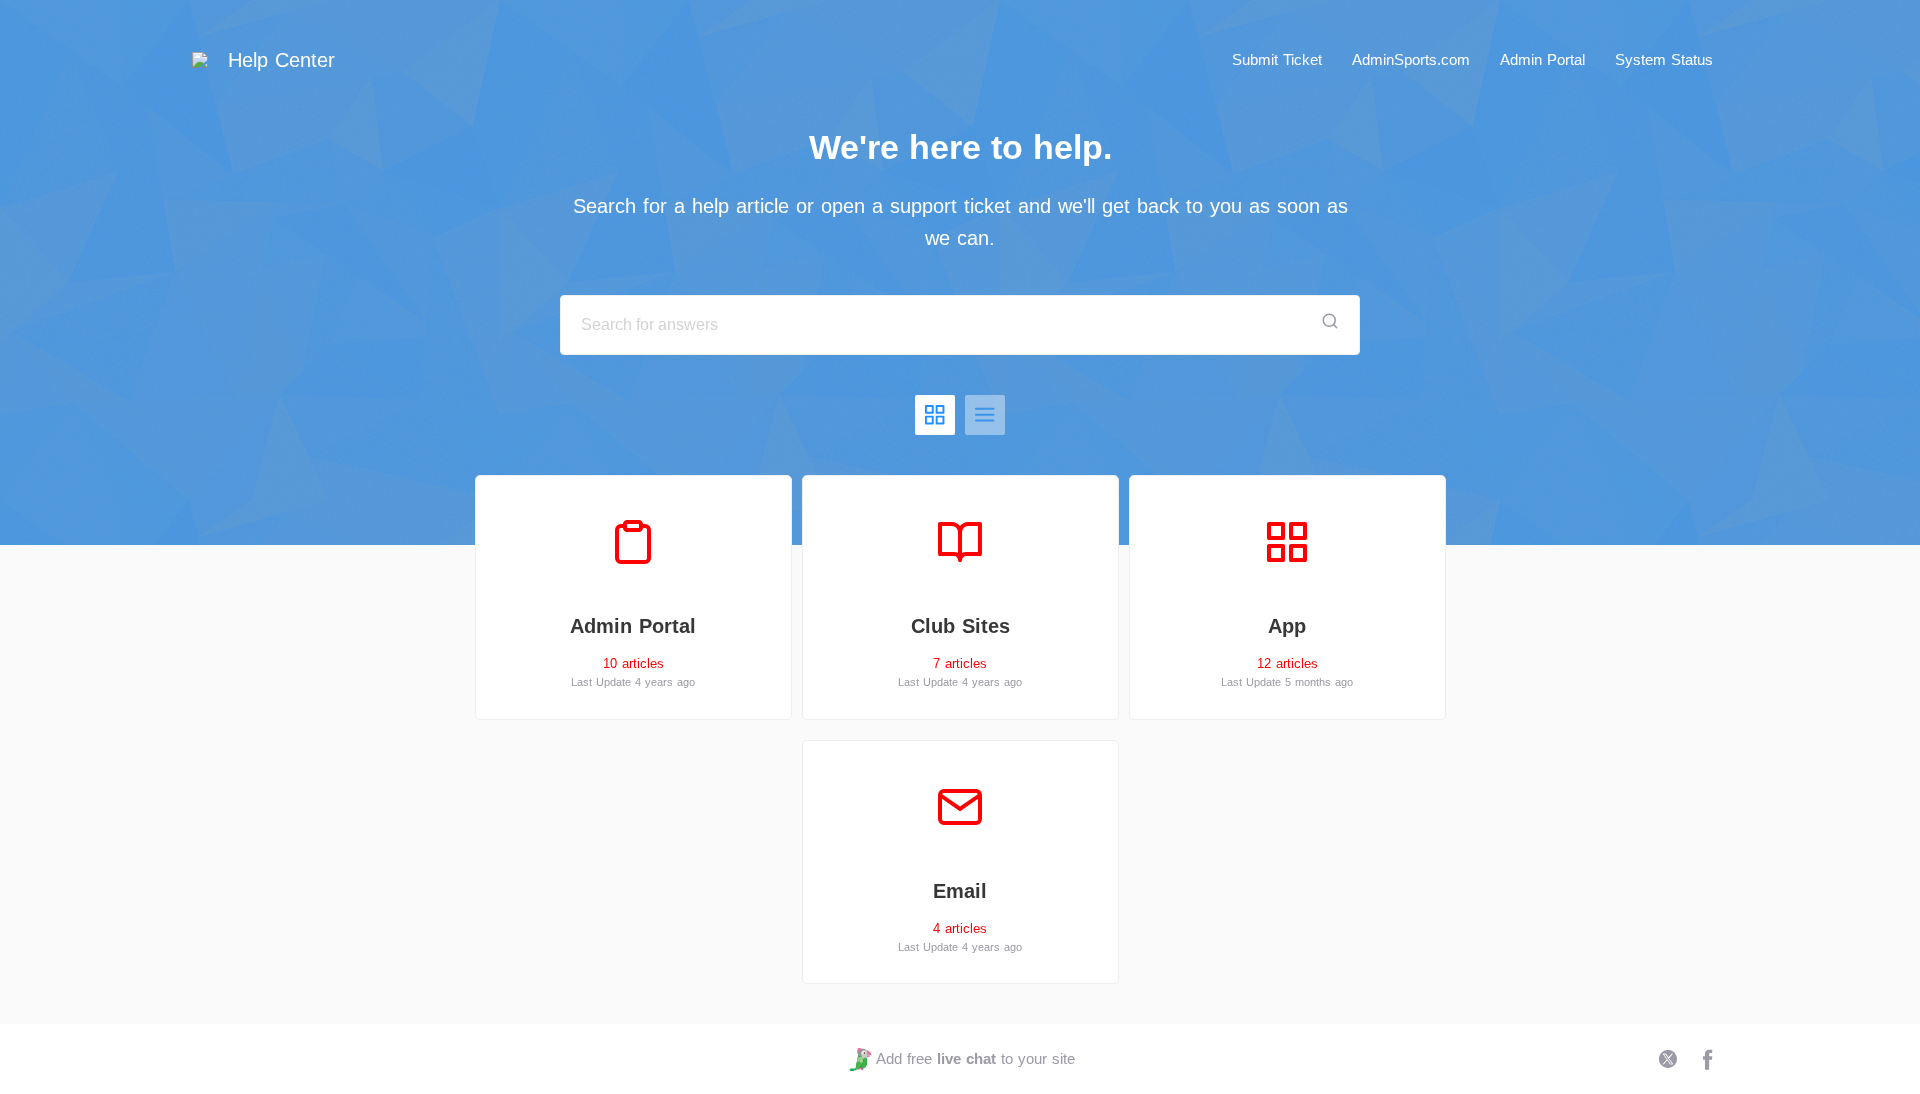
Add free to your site (975, 1058)
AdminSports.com (1411, 59)
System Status (1664, 59)
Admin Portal (1542, 59)
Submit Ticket (1277, 59)
